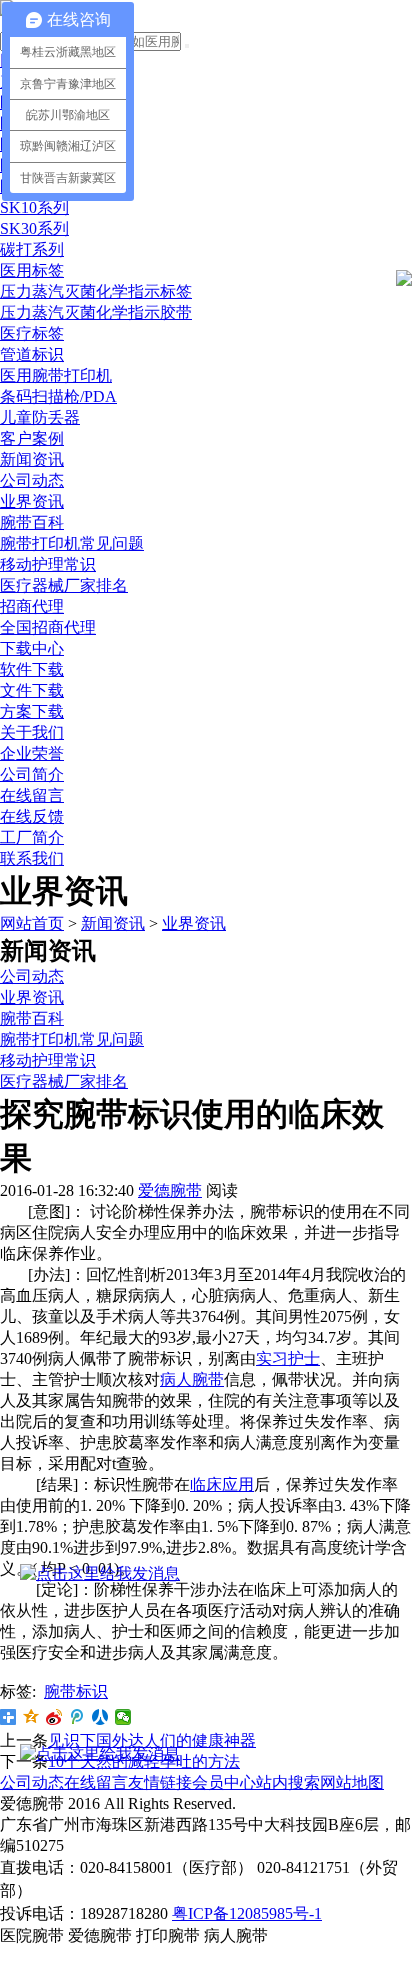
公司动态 (32, 480)
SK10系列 (34, 207)
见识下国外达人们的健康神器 (152, 1740)
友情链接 (160, 1782)
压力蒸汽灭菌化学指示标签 (96, 291)
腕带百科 (32, 522)
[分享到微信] (123, 1717)
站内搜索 (288, 1782)
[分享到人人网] (100, 1717)
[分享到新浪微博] (54, 1717)
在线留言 (32, 795)
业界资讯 (32, 501)
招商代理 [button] (32, 606)
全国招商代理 (48, 627)
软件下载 (32, 669)
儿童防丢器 (40, 417)
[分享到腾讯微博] (77, 1717)
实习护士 (288, 1358)
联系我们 (32, 858)
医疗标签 (32, 333)
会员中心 (224, 1782)
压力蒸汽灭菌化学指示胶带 (96, 312)
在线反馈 (32, 816)
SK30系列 (34, 228)
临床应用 (222, 1484)
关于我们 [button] (32, 732)
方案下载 (32, 711)
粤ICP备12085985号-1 (247, 1913)
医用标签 (32, 270)
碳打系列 (32, 249)
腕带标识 (76, 1691)
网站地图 (352, 1782)
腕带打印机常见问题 (72, 543)
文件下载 (32, 690)
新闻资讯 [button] (32, 459)
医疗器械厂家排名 (64, 585)
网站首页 (32, 923)
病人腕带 (192, 1379)
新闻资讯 (113, 923)
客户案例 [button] (32, 438)
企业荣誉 (32, 753)
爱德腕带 (170, 1190)
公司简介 (32, 774)
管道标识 (32, 354)
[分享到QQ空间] (31, 1717)
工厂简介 (32, 837)
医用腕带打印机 (56, 375)
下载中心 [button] (32, 648)
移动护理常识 (48, 564)
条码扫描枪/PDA (58, 396)
